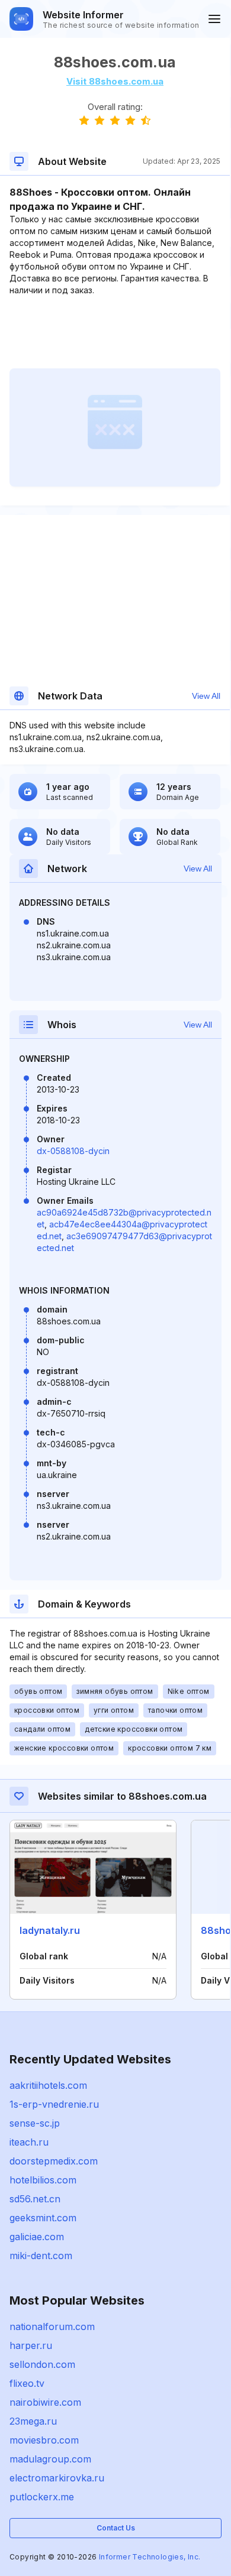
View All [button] (206, 696)
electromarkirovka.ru (57, 2478)
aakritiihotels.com (48, 2085)
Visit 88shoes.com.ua (115, 81)
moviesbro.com (44, 2440)
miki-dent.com (41, 2256)
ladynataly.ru (50, 1930)
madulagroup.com (50, 2459)
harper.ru (31, 2345)
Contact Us (116, 2528)
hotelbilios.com (43, 2180)
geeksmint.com (43, 2218)
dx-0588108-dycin (73, 1151)
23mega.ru (33, 2421)
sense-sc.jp (35, 2123)
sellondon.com (42, 2364)
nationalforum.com (52, 2326)
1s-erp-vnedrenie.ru (54, 2104)
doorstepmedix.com (54, 2161)
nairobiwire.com (45, 2402)
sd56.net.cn (35, 2199)
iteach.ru (29, 2142)
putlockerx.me (42, 2497)
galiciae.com (37, 2237)
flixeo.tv (27, 2383)
